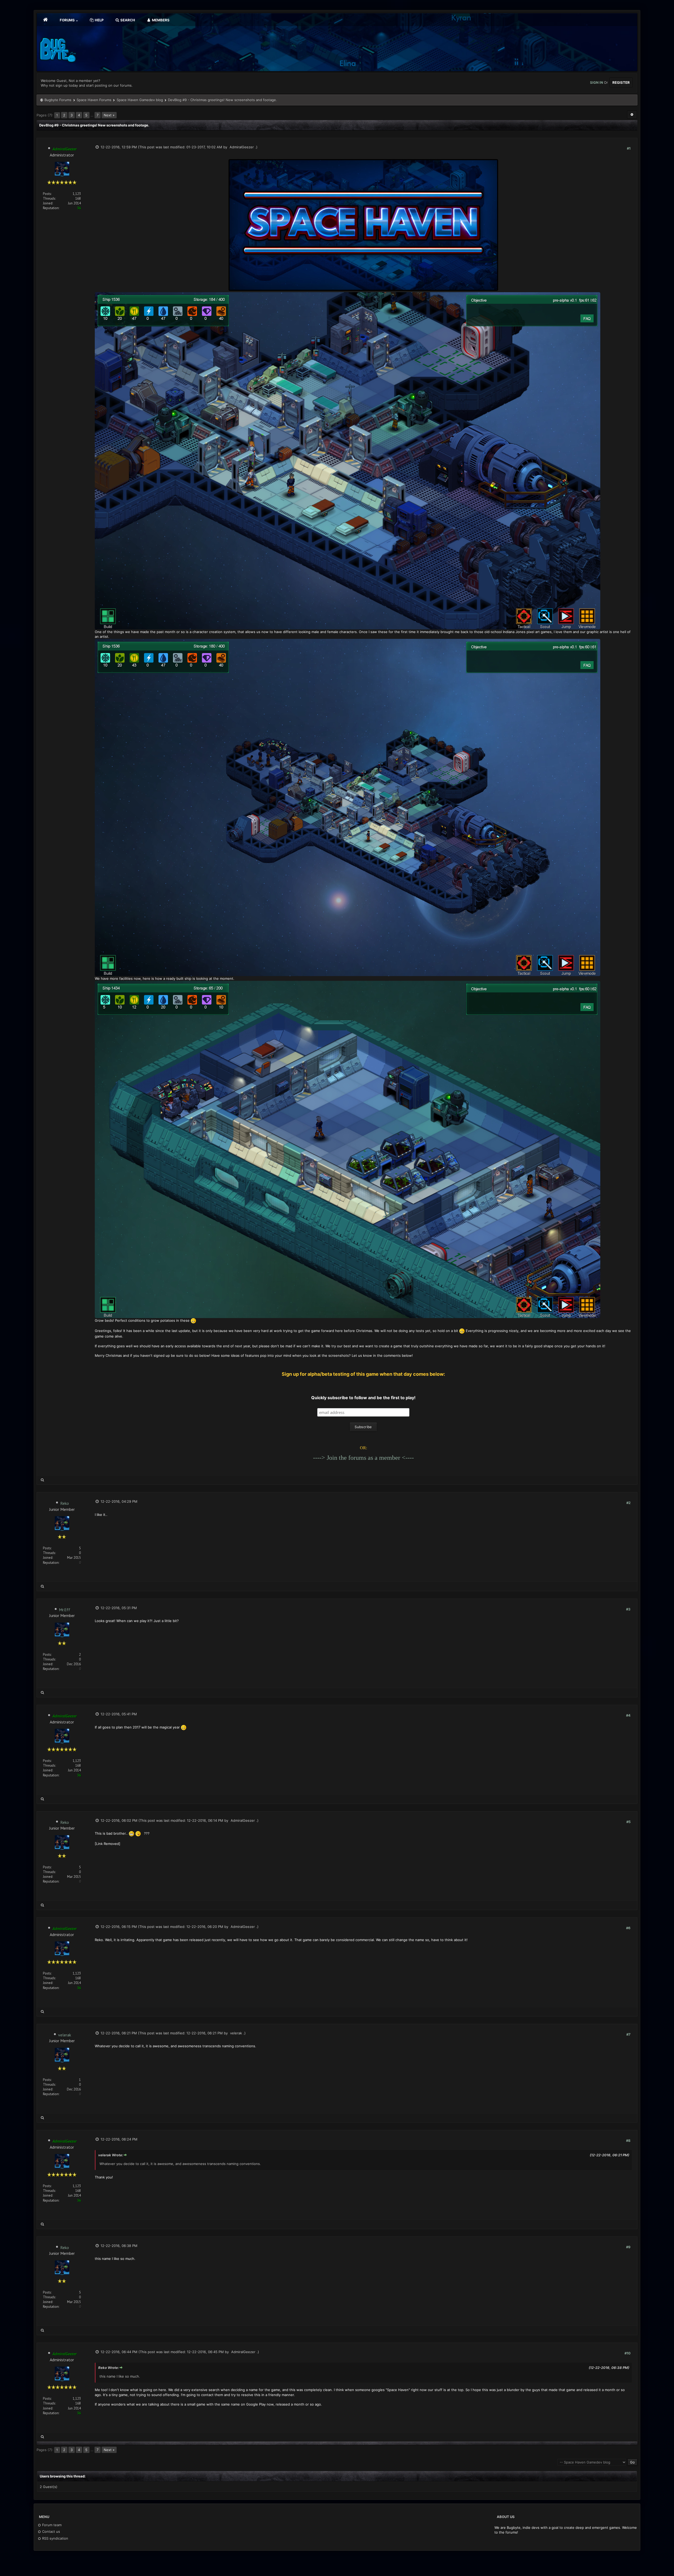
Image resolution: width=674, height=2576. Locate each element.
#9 (628, 2247)
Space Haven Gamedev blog (140, 100)
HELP (99, 20)
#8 (628, 2141)
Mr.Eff (65, 1610)
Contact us (51, 2531)
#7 (628, 2034)
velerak (65, 2035)
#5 (628, 1822)
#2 (628, 1503)
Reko (65, 1503)
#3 (628, 1609)
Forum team (51, 2525)
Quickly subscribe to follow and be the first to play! (363, 1398)
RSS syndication (55, 2538)
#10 (628, 2353)
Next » (109, 115)
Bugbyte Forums (58, 100)
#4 (628, 1715)
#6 (628, 1928)
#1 (629, 148)
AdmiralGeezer (242, 147)
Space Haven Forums (94, 100)
